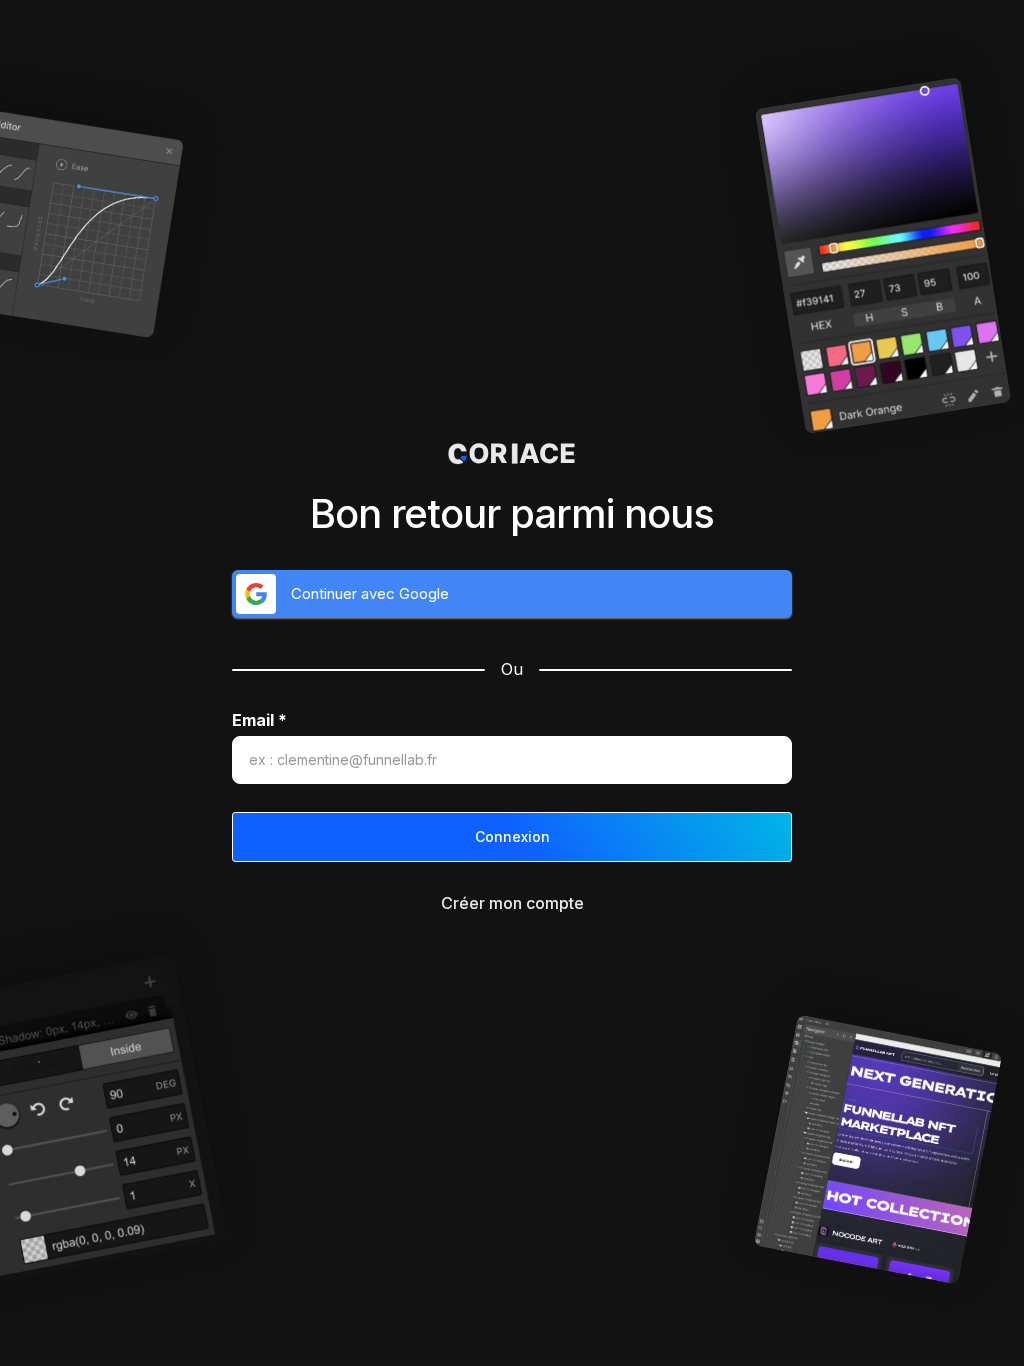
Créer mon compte (512, 903)
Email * (259, 720)
